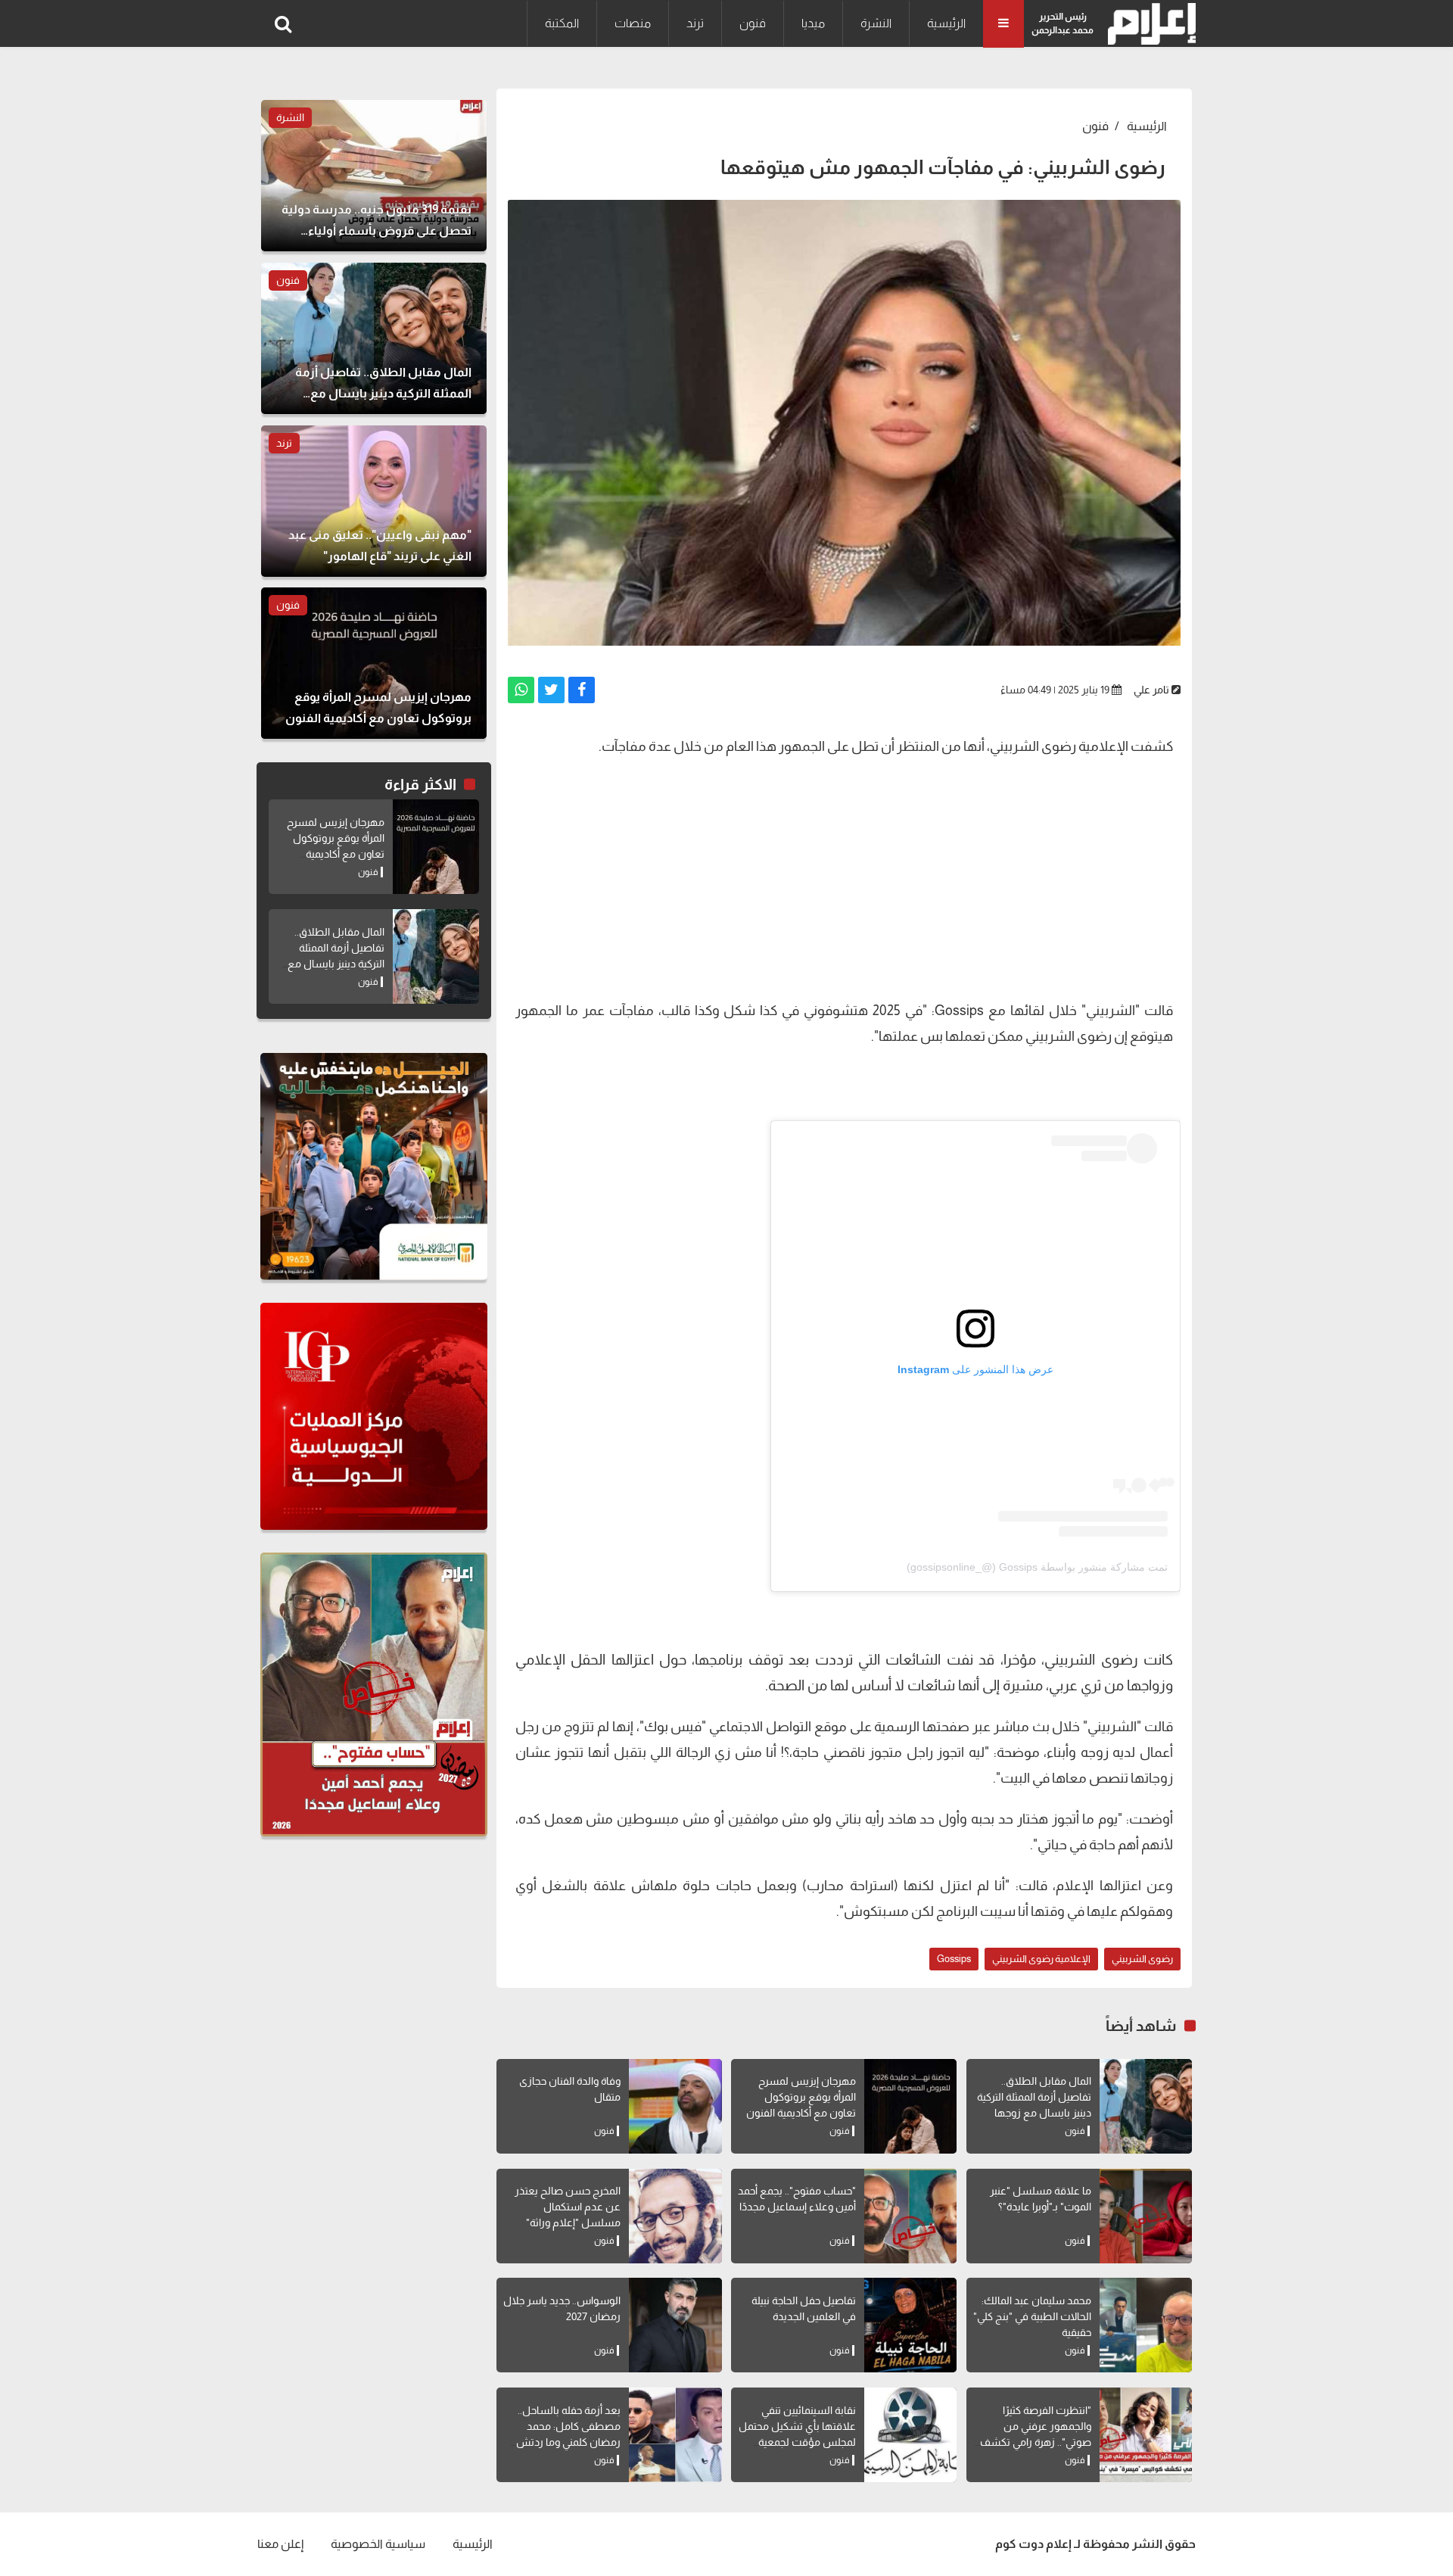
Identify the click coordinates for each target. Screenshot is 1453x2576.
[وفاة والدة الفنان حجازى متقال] (675, 2106)
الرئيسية (946, 23)
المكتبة (562, 23)
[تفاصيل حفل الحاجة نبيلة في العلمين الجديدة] (910, 2325)
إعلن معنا (280, 2544)
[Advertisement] (844, 877)
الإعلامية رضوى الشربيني (1041, 1959)
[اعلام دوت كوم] (1148, 24)
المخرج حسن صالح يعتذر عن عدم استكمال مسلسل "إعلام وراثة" (568, 2207)
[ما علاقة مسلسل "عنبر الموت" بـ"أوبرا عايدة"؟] (1146, 2216)
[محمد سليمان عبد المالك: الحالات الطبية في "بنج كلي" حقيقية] (1146, 2325)
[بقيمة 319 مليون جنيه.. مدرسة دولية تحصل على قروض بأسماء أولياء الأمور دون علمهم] (374, 176)
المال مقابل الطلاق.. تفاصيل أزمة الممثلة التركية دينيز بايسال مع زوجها (1034, 2097)
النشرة (876, 23)
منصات (633, 23)
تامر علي (1151, 690)
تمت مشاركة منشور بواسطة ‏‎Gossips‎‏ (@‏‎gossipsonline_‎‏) (1037, 1567)
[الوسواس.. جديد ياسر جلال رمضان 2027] (675, 2325)
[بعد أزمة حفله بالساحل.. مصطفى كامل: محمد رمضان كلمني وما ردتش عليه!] (675, 2435)
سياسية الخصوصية (378, 2544)
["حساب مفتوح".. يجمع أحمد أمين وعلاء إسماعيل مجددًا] (910, 2216)
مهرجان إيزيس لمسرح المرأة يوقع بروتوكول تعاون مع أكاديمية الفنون (801, 2097)
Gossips (954, 1959)
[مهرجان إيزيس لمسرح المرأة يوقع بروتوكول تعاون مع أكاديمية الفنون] (910, 2106)
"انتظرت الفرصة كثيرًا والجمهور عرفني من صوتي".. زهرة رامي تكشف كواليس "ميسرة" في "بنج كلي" (1036, 2442)
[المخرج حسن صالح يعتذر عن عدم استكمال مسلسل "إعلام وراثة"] (675, 2216)
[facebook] (582, 690)
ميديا (813, 23)
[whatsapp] (521, 690)
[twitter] (551, 690)
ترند (695, 23)
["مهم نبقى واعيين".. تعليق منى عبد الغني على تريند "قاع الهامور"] (374, 501)
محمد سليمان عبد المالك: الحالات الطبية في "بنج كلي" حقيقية (1032, 2316)
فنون (753, 23)
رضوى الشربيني (1142, 1959)
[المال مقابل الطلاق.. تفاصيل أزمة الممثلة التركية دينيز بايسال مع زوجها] (1146, 2106)
